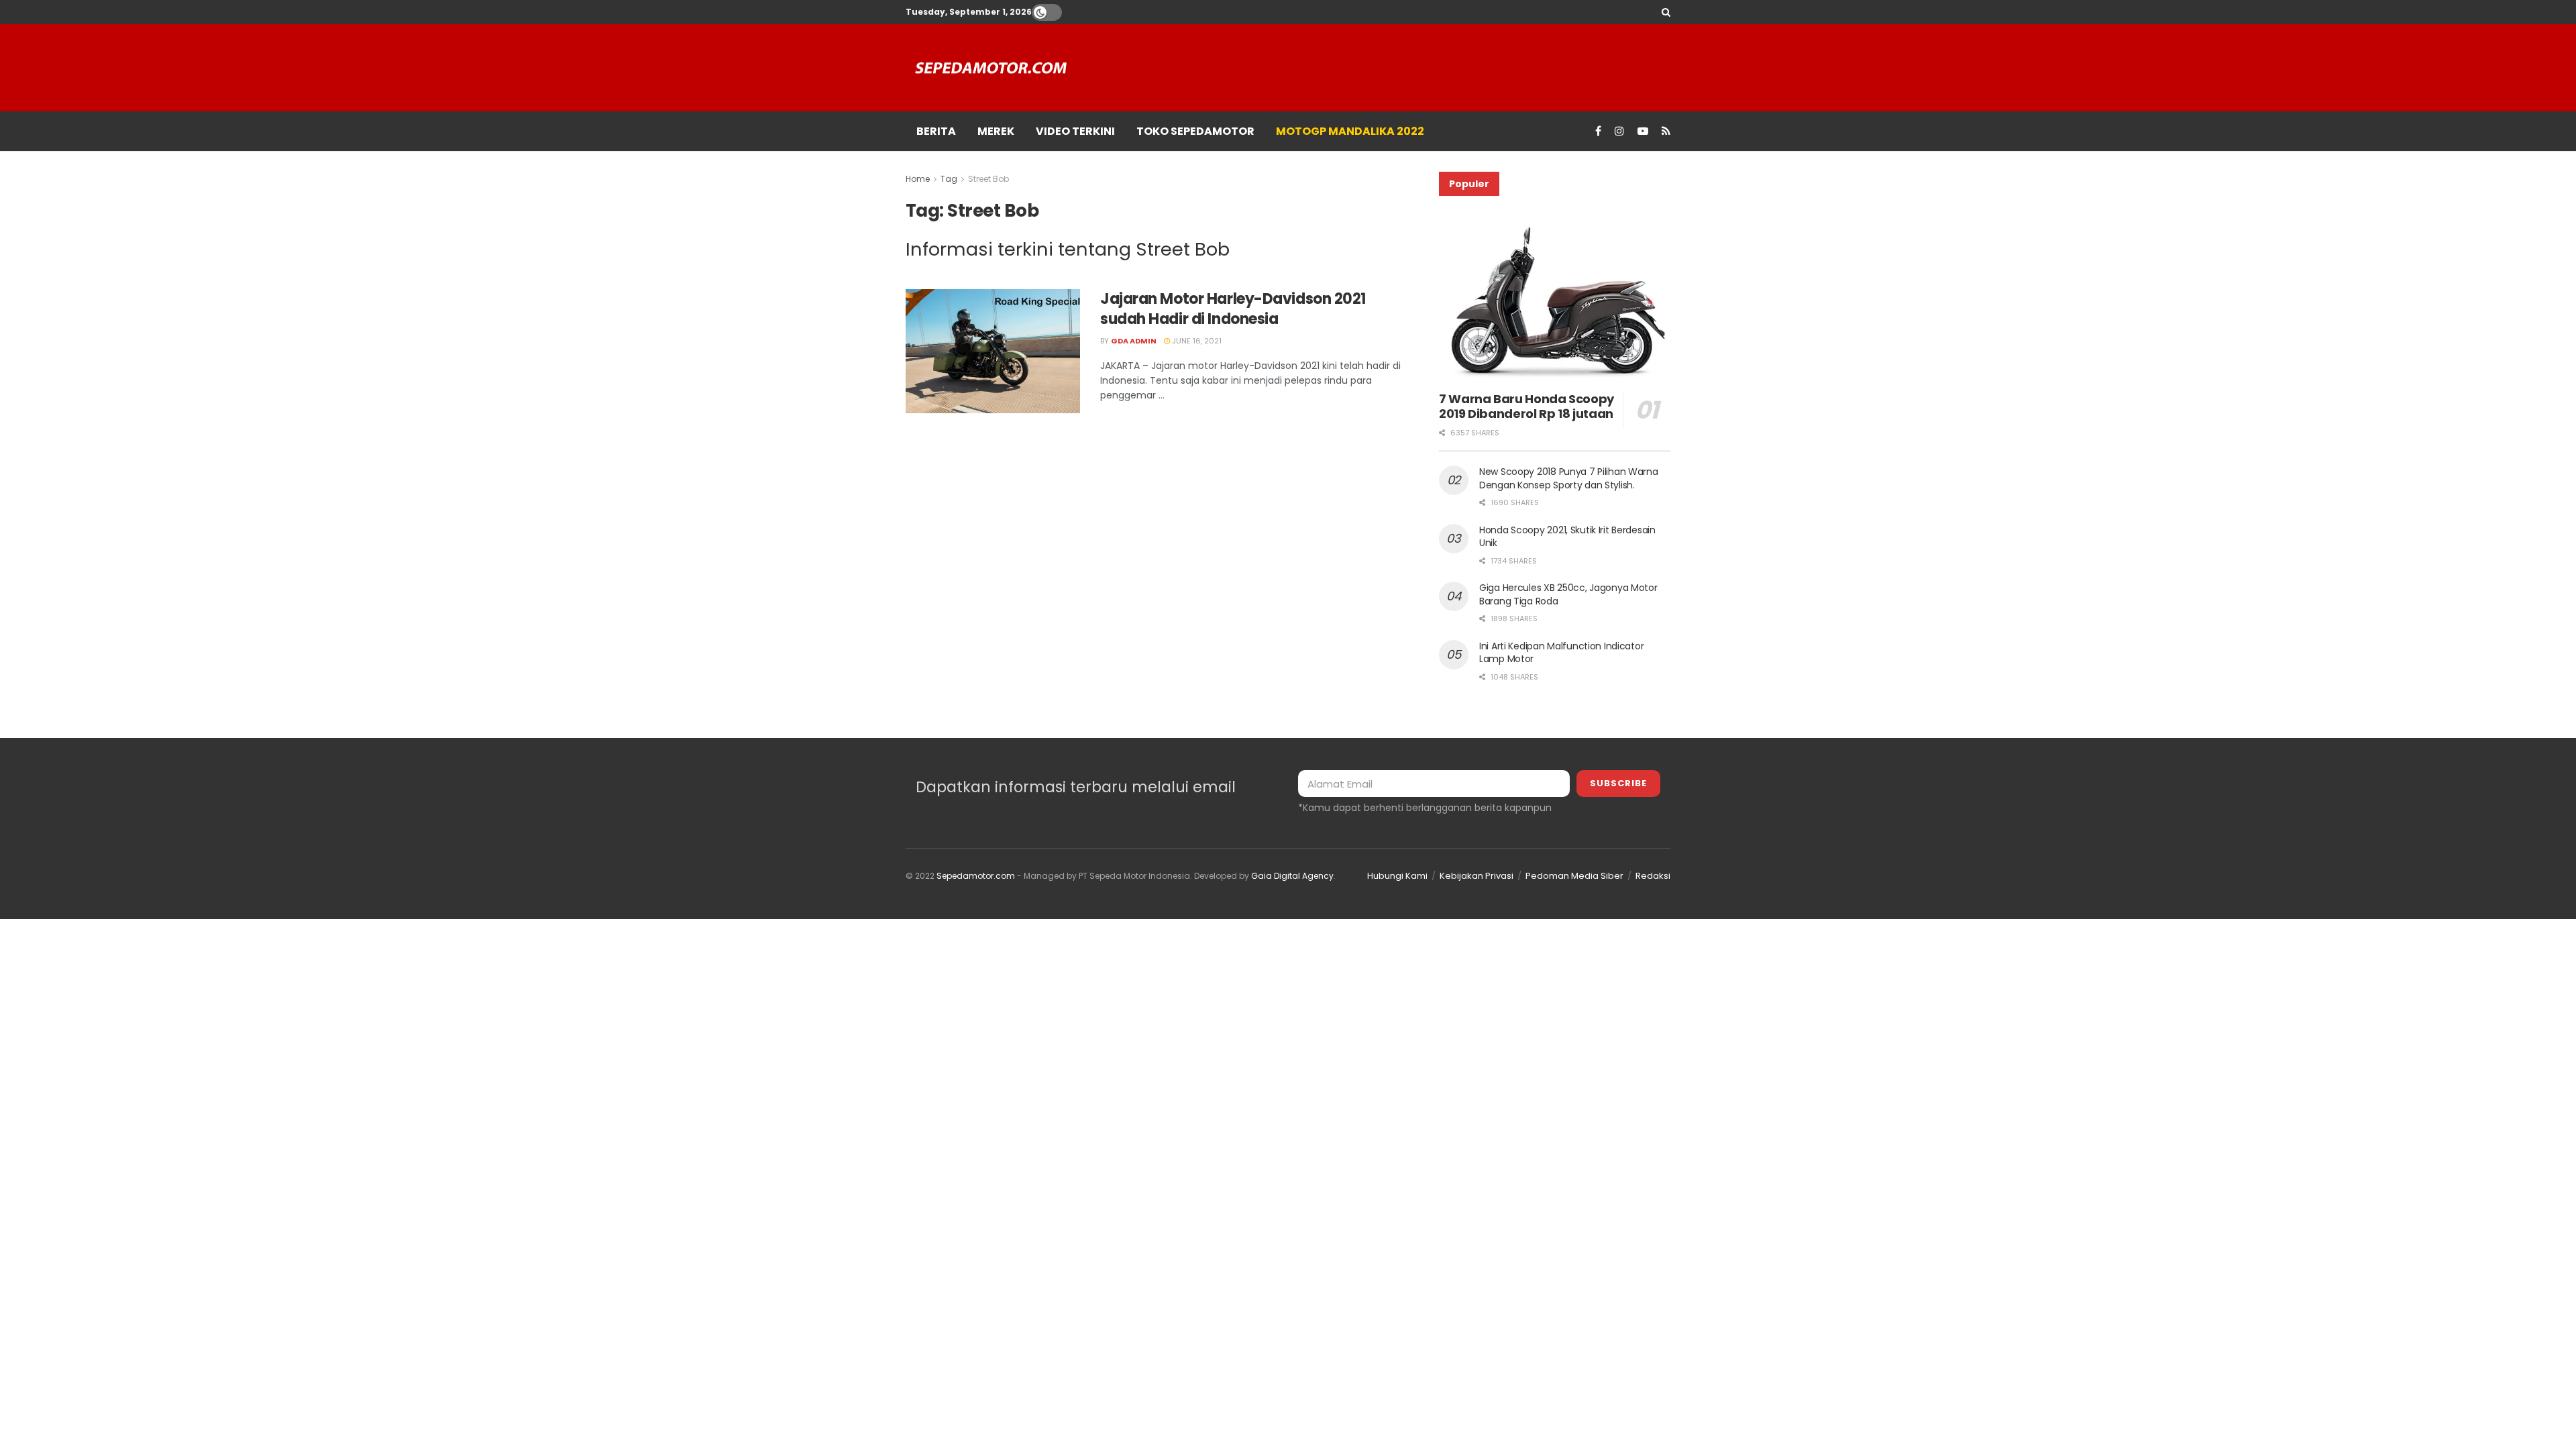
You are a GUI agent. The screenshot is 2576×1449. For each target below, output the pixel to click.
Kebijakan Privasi (1477, 876)
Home (918, 179)
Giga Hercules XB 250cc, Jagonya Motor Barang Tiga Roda (1568, 594)
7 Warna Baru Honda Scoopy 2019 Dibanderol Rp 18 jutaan (1526, 407)
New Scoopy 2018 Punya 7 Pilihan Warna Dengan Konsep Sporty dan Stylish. (1569, 478)
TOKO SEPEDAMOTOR (1195, 131)
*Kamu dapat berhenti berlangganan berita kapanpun (1425, 808)
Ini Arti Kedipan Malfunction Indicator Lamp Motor (1561, 653)
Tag (949, 179)
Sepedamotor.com (976, 876)
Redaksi (1653, 876)
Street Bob (988, 179)
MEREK (996, 131)
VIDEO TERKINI (1075, 131)
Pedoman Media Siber (1574, 876)
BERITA (936, 131)
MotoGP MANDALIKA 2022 (1350, 131)
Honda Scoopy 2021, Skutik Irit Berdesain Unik (1567, 537)
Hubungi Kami (1397, 876)
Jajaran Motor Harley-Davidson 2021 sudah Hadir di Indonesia (1233, 309)
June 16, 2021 (1196, 341)
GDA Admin (1134, 341)
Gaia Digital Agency (1292, 876)
